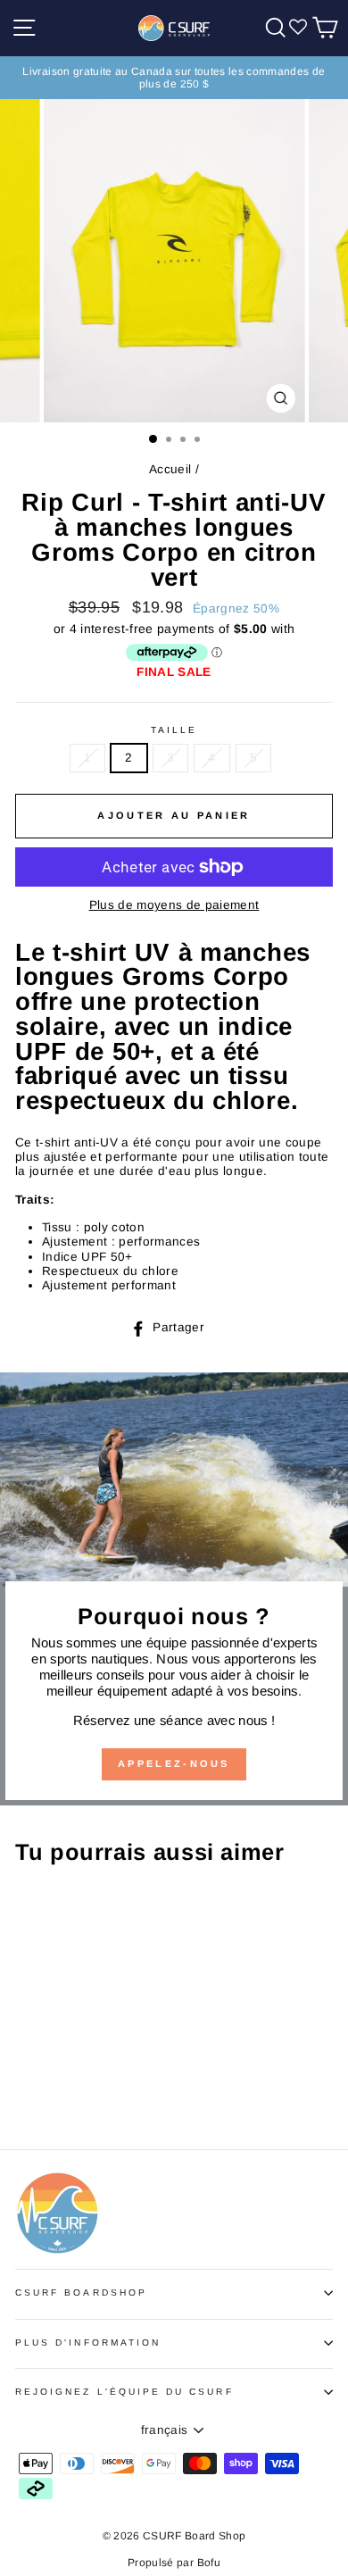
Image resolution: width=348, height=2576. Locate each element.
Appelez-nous (174, 1763)
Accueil (170, 469)
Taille (174, 730)
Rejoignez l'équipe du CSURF (124, 2392)
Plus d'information (88, 2343)
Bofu (209, 2563)
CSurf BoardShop (81, 2293)
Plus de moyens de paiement (174, 905)
